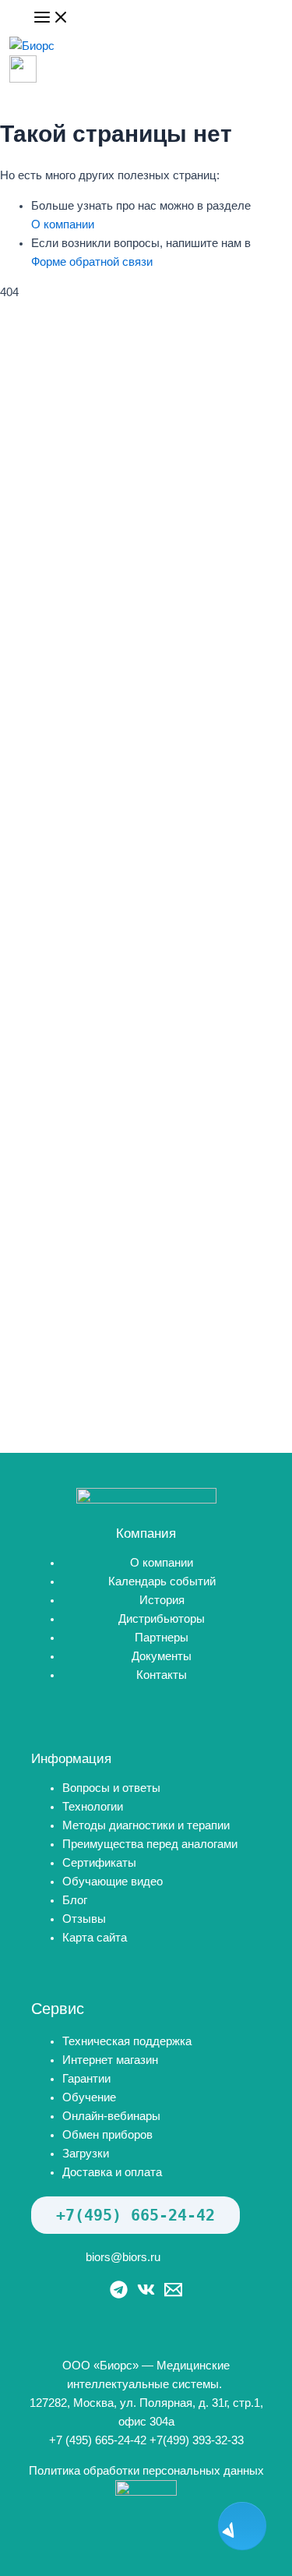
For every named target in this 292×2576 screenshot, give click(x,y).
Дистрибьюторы (162, 1619)
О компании (63, 224)
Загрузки (86, 2154)
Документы (162, 1656)
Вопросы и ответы (111, 1788)
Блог (75, 1900)
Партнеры (162, 1638)
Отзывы (84, 1919)
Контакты (162, 1675)
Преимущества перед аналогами (150, 1844)
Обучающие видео (113, 1882)
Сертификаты (99, 1863)
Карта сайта (95, 1938)
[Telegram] (119, 2295)
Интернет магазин (110, 2060)
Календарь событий (162, 1581)
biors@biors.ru (123, 2257)
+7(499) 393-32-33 (197, 2440)
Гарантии (86, 2079)
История (162, 1600)
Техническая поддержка (127, 2041)
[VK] (146, 2295)
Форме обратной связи (92, 262)
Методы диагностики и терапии (146, 1825)
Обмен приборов (107, 2135)
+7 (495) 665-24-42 (98, 2440)
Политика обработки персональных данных (146, 2471)
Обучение (89, 2097)
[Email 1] (173, 2295)
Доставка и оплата (112, 2172)
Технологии (93, 1807)
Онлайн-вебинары (111, 2116)
